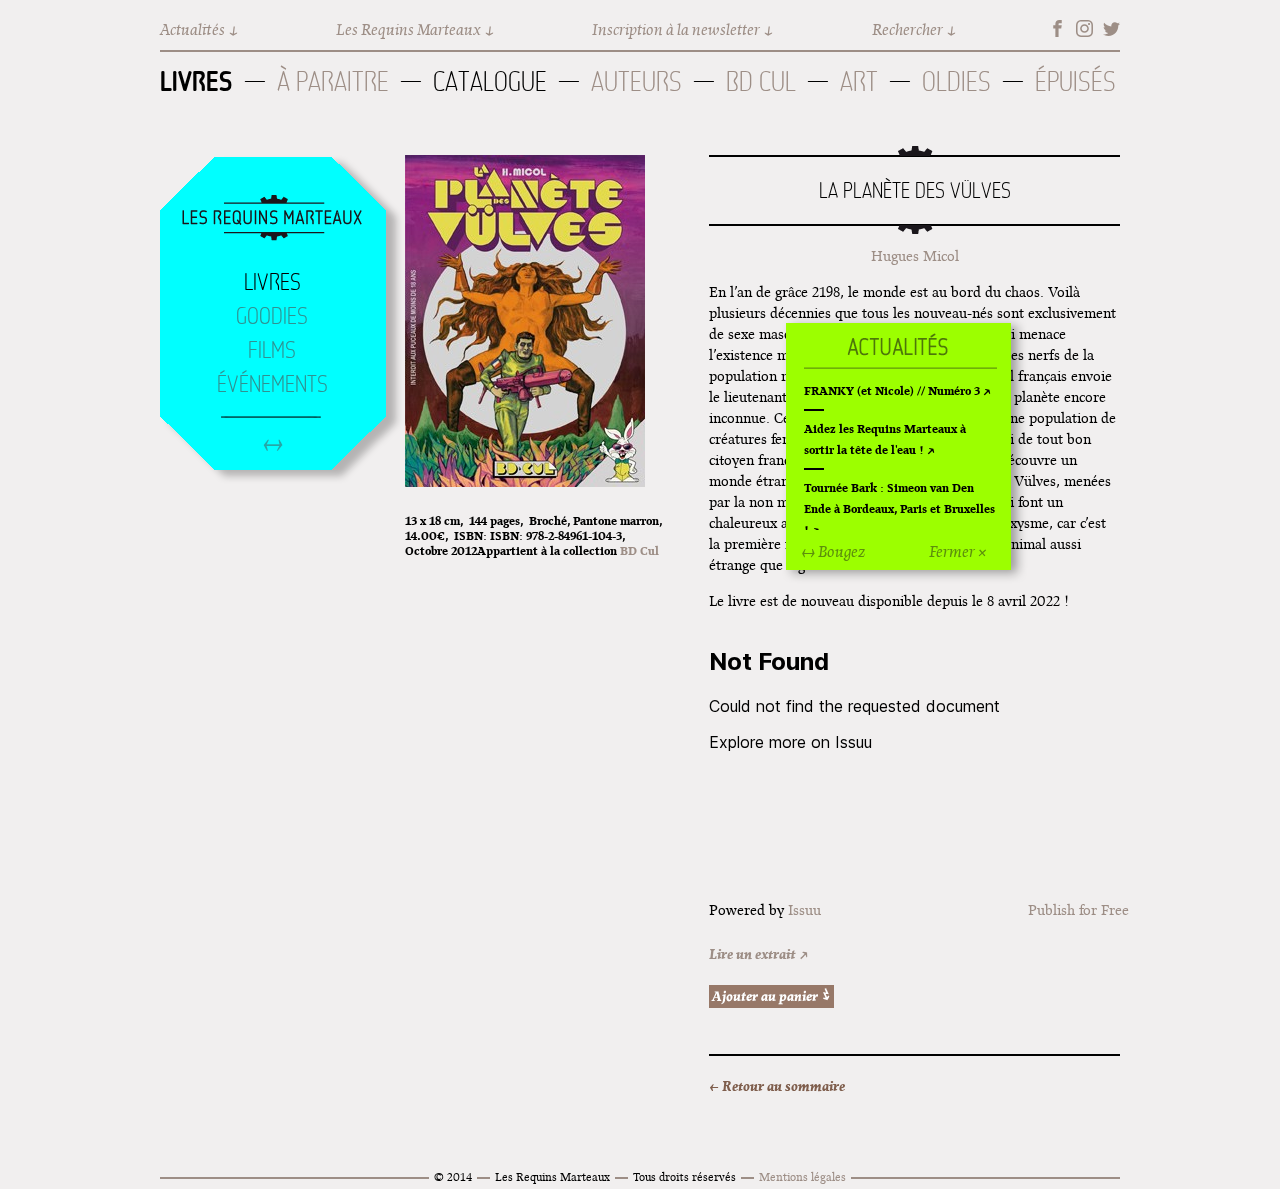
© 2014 (453, 1176)
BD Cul (761, 81)
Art (859, 81)
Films (272, 350)
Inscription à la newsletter (676, 29)
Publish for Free (1078, 910)
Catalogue (490, 81)
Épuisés (1075, 81)
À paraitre (333, 81)
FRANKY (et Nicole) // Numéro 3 (892, 390)
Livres (196, 81)
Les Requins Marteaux (408, 29)
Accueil (272, 219)
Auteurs (636, 81)
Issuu (804, 910)
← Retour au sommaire (777, 1086)
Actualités (192, 29)
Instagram (1084, 28)
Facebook (1057, 28)
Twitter (1111, 28)
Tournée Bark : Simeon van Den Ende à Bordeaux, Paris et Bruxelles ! (899, 508)
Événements (272, 384)
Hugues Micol (915, 256)
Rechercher (907, 29)
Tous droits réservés (684, 1176)
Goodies (272, 316)
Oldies (956, 81)
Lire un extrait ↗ (759, 954)
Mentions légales (802, 1176)
